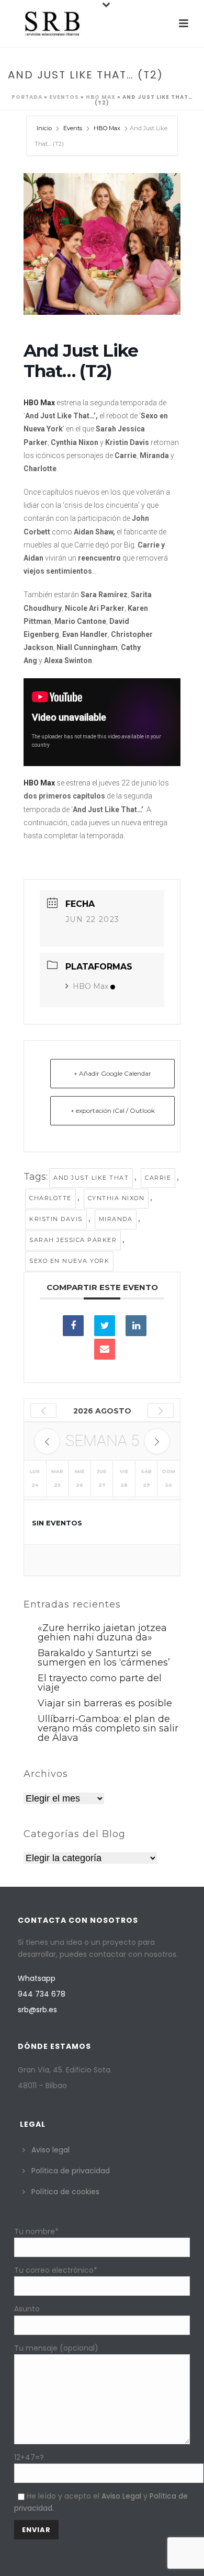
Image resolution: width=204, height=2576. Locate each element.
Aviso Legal (121, 2496)
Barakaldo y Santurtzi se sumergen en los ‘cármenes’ (104, 1658)
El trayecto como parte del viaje (100, 1683)
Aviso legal (50, 2150)
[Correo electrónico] (105, 1349)
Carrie (158, 1178)
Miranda (116, 1219)
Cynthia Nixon (116, 1198)
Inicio (45, 128)
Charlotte (50, 1198)
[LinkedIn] (136, 1326)
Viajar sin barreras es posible (105, 1703)
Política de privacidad (71, 2171)
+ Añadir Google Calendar (112, 1073)
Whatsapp (37, 1978)
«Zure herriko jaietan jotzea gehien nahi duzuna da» (102, 1633)
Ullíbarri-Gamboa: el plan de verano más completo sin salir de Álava (108, 1728)
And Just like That (91, 1178)
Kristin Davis (56, 1219)
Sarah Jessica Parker (73, 1240)
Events (73, 128)
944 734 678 (42, 1994)
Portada (27, 97)
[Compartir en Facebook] (73, 1326)
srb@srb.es (37, 2010)
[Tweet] (105, 1326)
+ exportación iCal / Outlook (113, 1110)
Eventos (64, 97)
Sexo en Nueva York (69, 1261)
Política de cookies (65, 2192)
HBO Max (101, 97)
